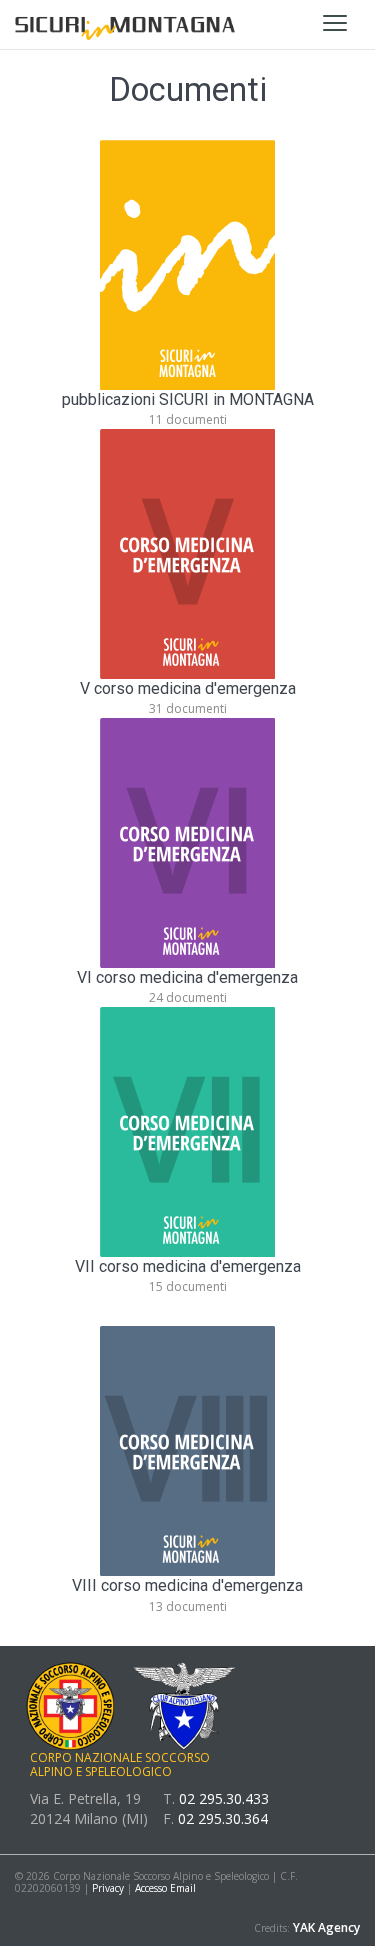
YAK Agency (326, 1927)
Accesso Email (165, 1888)
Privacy (109, 1888)
